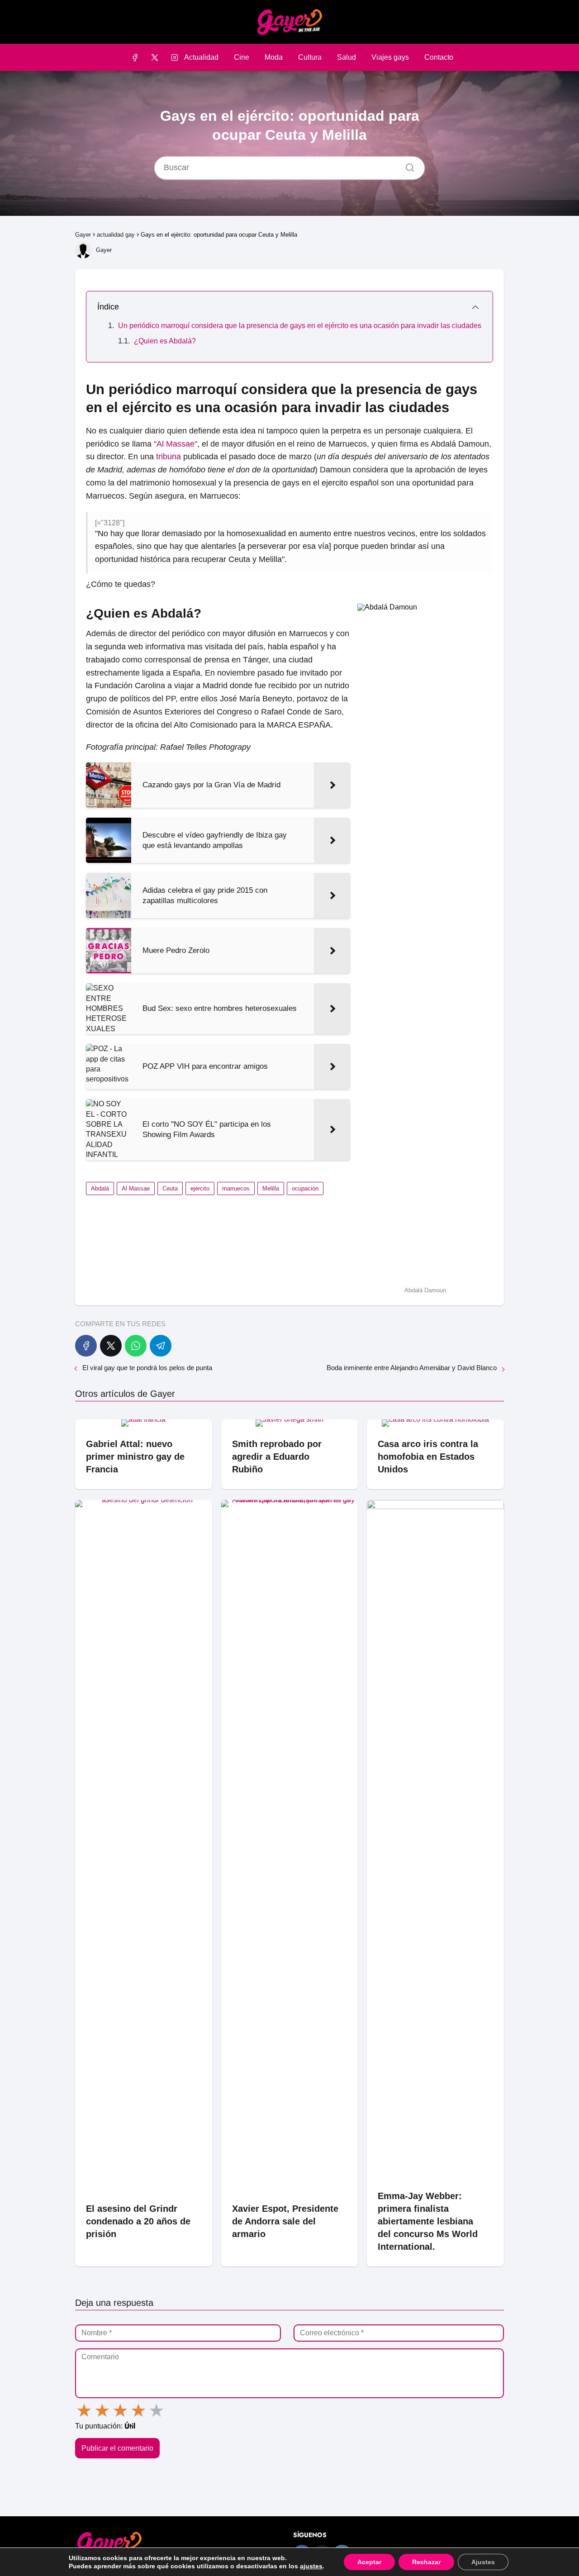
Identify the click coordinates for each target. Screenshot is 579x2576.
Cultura (310, 57)
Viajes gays (390, 57)
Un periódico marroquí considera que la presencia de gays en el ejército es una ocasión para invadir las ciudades (300, 326)
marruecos (236, 1188)
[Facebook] (135, 57)
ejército (200, 1188)
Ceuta (170, 1188)
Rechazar (426, 2562)
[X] (154, 57)
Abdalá (100, 1188)
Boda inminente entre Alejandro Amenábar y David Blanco (412, 1368)
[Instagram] (175, 57)
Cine (242, 57)
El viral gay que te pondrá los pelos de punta (147, 1368)
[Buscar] (407, 166)
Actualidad (201, 57)
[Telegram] (161, 1346)
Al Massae (136, 1188)
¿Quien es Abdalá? (165, 341)
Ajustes (483, 2562)
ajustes (311, 2566)
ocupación (305, 1188)
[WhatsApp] (136, 1346)
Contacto (439, 57)
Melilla (271, 1188)
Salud (346, 57)
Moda (274, 57)
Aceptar (369, 2562)
